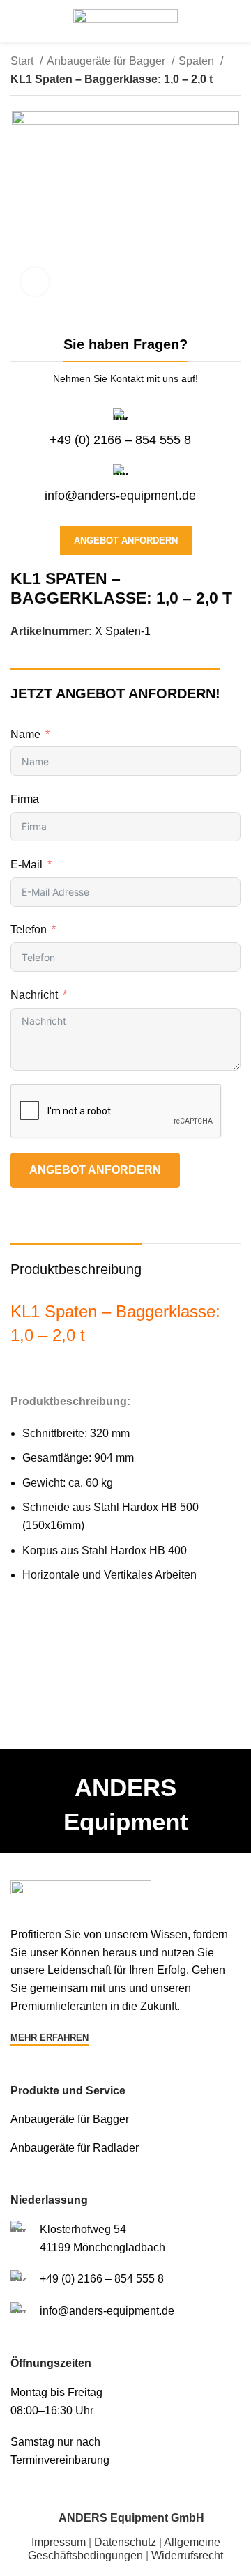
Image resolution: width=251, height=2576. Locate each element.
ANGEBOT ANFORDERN (95, 1170)
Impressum (59, 2542)
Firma (25, 799)
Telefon (29, 929)
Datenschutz (125, 2542)
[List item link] (125, 2119)
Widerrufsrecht (187, 2555)
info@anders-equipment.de (120, 496)
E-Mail (26, 865)
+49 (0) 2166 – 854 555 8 (120, 440)
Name (25, 734)
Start (23, 61)
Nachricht (34, 995)
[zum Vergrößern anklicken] (35, 282)
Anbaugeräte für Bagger (107, 61)
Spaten (198, 61)
